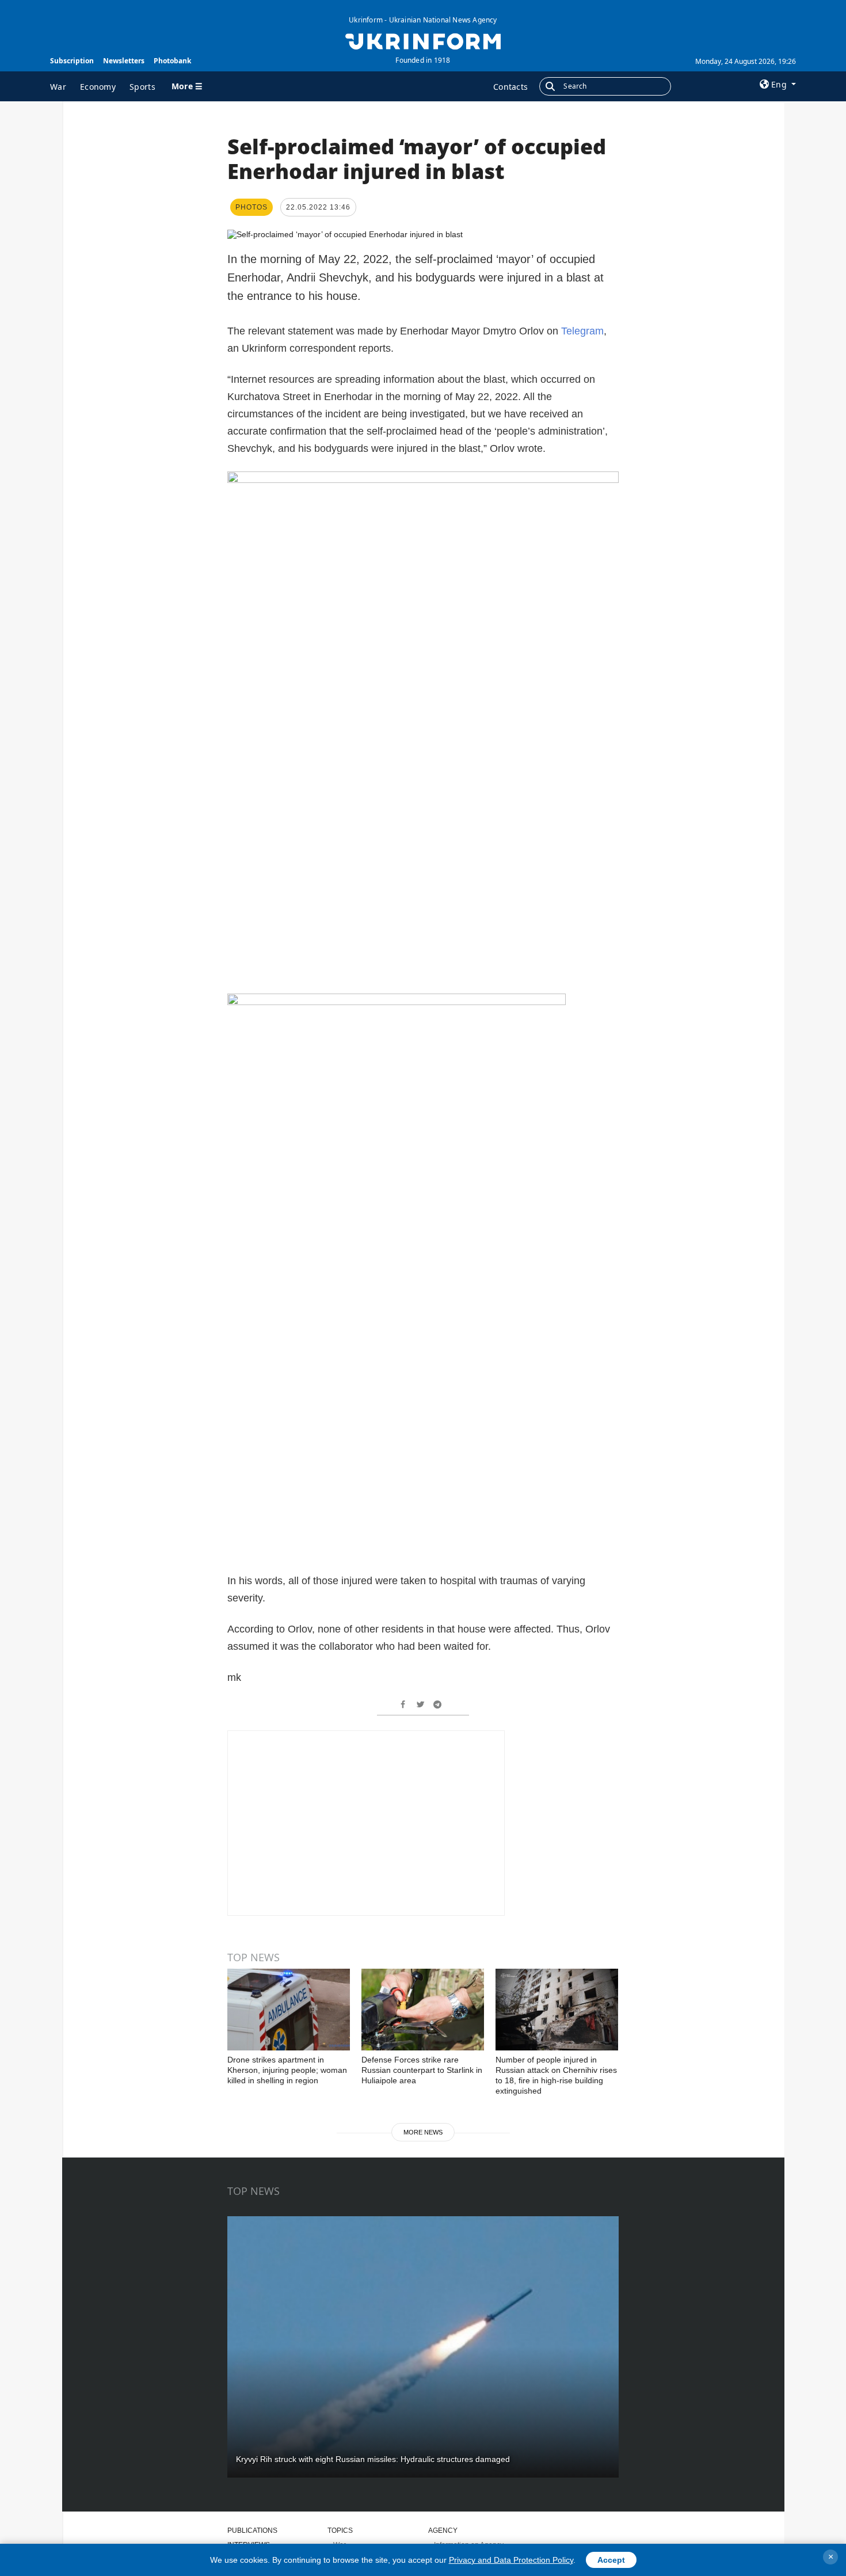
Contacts (510, 87)
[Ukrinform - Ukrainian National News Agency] (423, 40)
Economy (98, 87)
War (58, 87)
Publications (252, 2531)
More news (423, 2132)
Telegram (582, 331)
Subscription (72, 61)
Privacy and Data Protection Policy (511, 2560)
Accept (611, 2560)
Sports (142, 87)
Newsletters (124, 61)
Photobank (172, 61)
